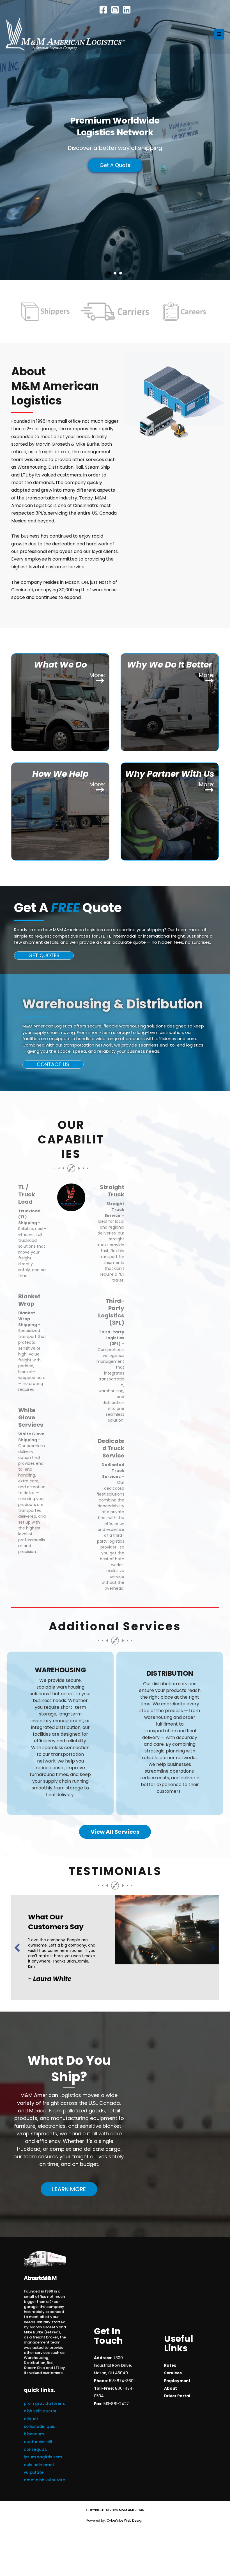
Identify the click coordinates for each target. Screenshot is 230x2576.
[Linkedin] (127, 10)
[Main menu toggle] (219, 34)
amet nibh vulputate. (45, 2464)
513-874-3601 (122, 2365)
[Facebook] (103, 10)
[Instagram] (115, 10)
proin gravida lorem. (44, 2387)
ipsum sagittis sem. (43, 2441)
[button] (44, 955)
